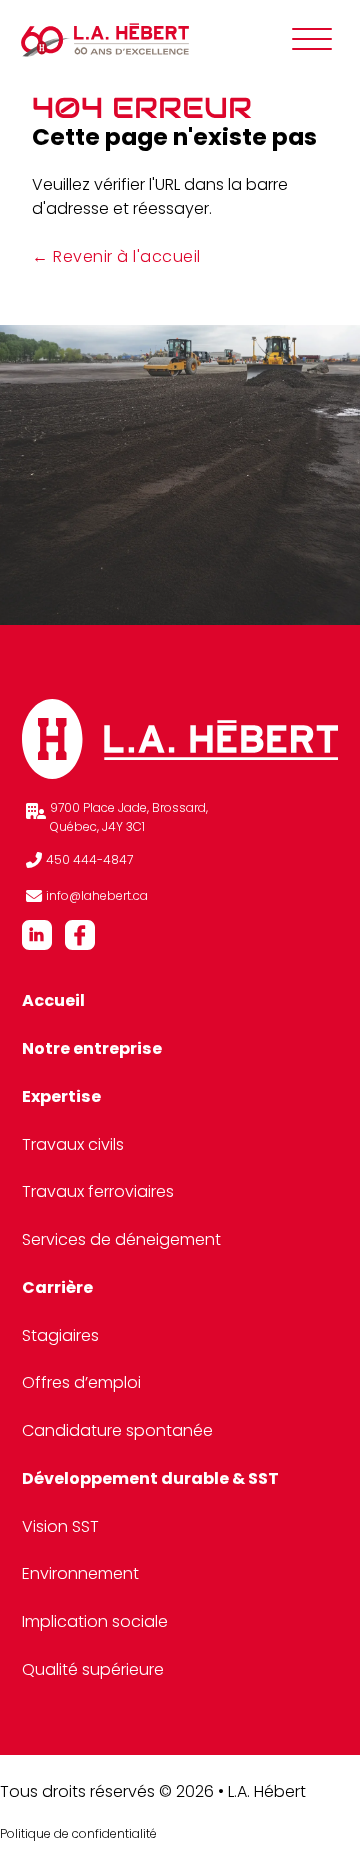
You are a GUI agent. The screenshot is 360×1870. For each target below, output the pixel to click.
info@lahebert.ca (98, 895)
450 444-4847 (89, 859)
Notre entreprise (92, 1048)
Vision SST (60, 1526)
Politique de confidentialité (78, 1833)
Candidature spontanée (117, 1430)
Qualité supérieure (93, 1669)
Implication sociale (95, 1621)
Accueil (53, 1000)
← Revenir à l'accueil (116, 256)
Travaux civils (73, 1144)
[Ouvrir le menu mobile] (312, 40)
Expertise (61, 1096)
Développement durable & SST (150, 1478)
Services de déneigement (121, 1239)
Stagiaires (60, 1335)
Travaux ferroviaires (98, 1191)
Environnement (80, 1573)
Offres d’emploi (81, 1382)
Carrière (57, 1287)
